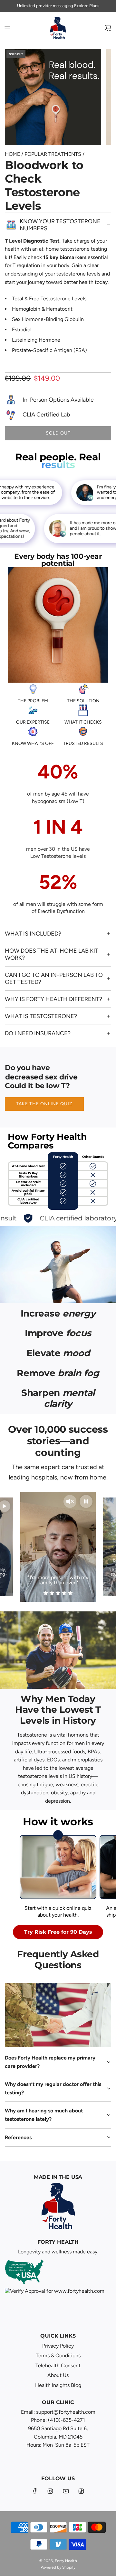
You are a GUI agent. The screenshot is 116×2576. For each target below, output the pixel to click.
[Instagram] (50, 2491)
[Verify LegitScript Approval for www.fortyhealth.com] (55, 2303)
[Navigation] (7, 28)
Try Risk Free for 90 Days (58, 1932)
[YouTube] (66, 2491)
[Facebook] (35, 2491)
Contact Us (84, 6)
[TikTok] (81, 2491)
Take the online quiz (44, 1104)
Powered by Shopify (58, 2567)
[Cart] (108, 28)
